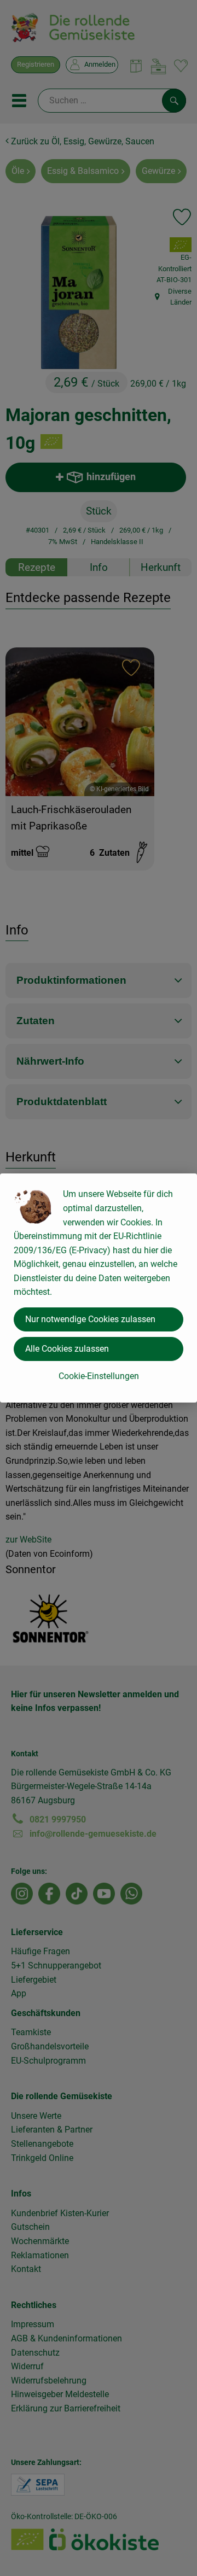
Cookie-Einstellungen (99, 1376)
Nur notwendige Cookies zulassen (90, 1319)
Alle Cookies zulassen (67, 1349)
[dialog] (99, 1288)
